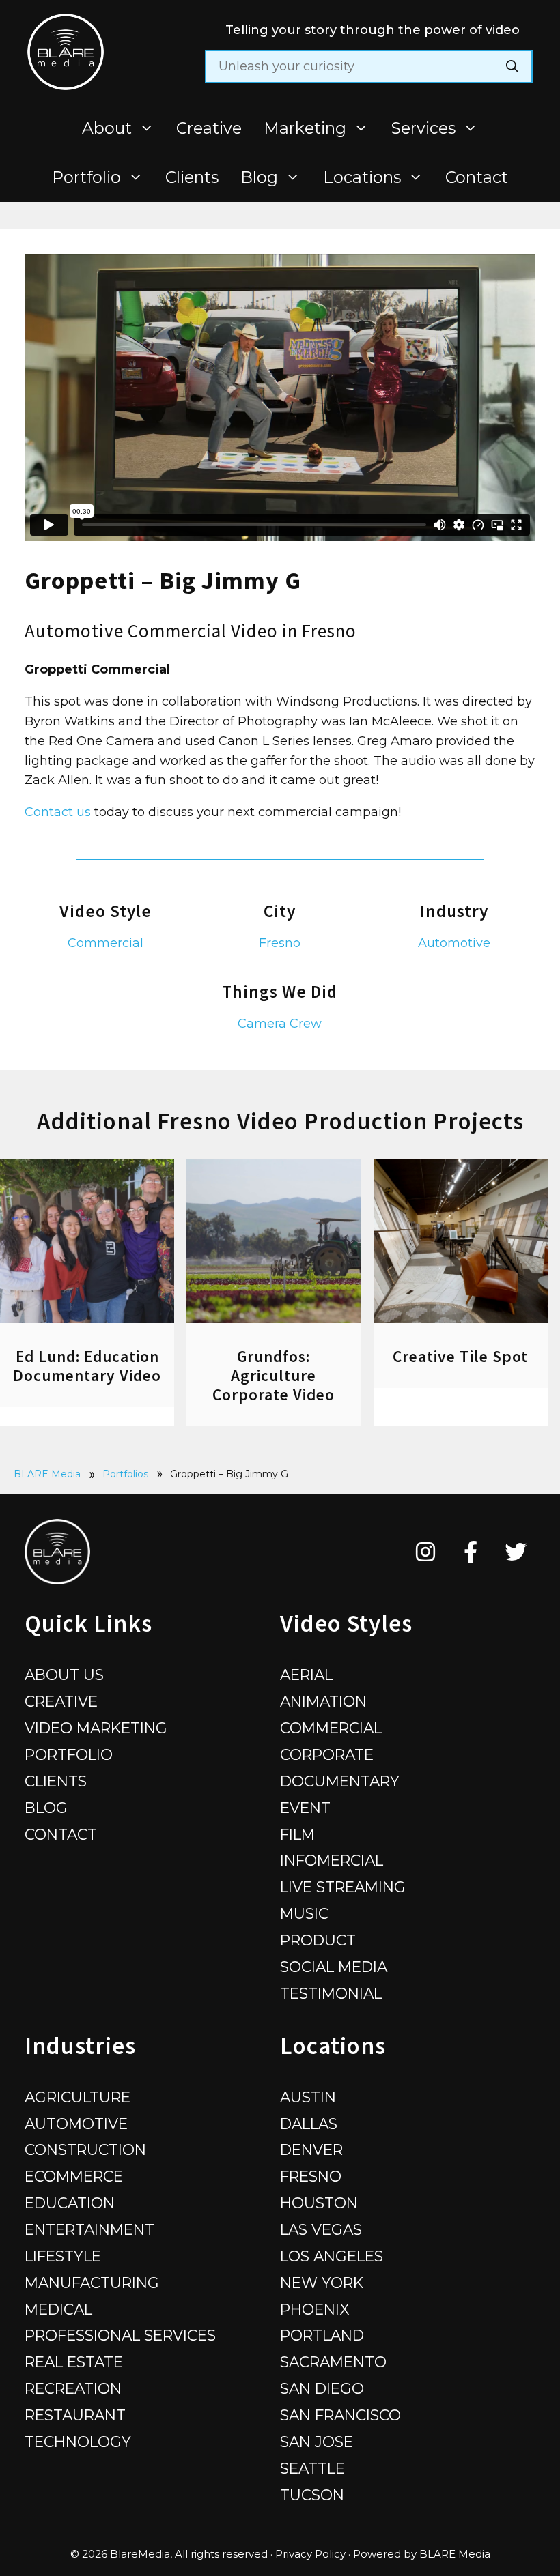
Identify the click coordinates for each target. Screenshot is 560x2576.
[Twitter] (516, 1552)
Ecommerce (74, 2176)
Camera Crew (280, 1024)
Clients (192, 177)
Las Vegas (321, 2229)
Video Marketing (96, 1728)
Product (318, 1940)
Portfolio (86, 177)
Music (304, 1913)
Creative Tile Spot (460, 1356)
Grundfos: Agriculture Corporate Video (274, 1375)
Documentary (340, 1781)
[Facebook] (471, 1552)
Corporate (327, 1754)
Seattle (312, 2468)
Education (70, 2203)
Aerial (306, 1675)
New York (322, 2283)
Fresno (280, 943)
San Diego (322, 2388)
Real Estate (74, 2362)
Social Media (334, 1967)
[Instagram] (426, 1552)
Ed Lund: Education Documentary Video (87, 1366)
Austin (308, 2097)
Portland (322, 2335)
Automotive (454, 943)
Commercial (106, 943)
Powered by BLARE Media (422, 2554)
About (107, 128)
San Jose (317, 2442)
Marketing (305, 128)
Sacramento (333, 2362)
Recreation (73, 2388)
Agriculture (78, 2097)
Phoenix (315, 2309)
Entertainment (89, 2229)
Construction (85, 2150)
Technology (78, 2442)
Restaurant (75, 2415)
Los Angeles (332, 2256)
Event (305, 1808)
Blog (259, 177)
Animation (323, 1701)
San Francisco (340, 2415)
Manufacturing (92, 2283)
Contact (477, 177)
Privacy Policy (310, 2554)
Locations (362, 177)
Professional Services (120, 2335)
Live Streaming (343, 1887)
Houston (319, 2203)
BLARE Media (47, 1474)
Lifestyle (63, 2256)
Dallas (309, 2124)
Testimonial (331, 1993)
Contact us (58, 812)
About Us (64, 1675)
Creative (209, 128)
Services (423, 128)
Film (297, 1834)
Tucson (312, 2495)
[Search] (512, 67)
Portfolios (125, 1474)
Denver (311, 2150)
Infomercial (332, 1860)
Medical (58, 2309)
